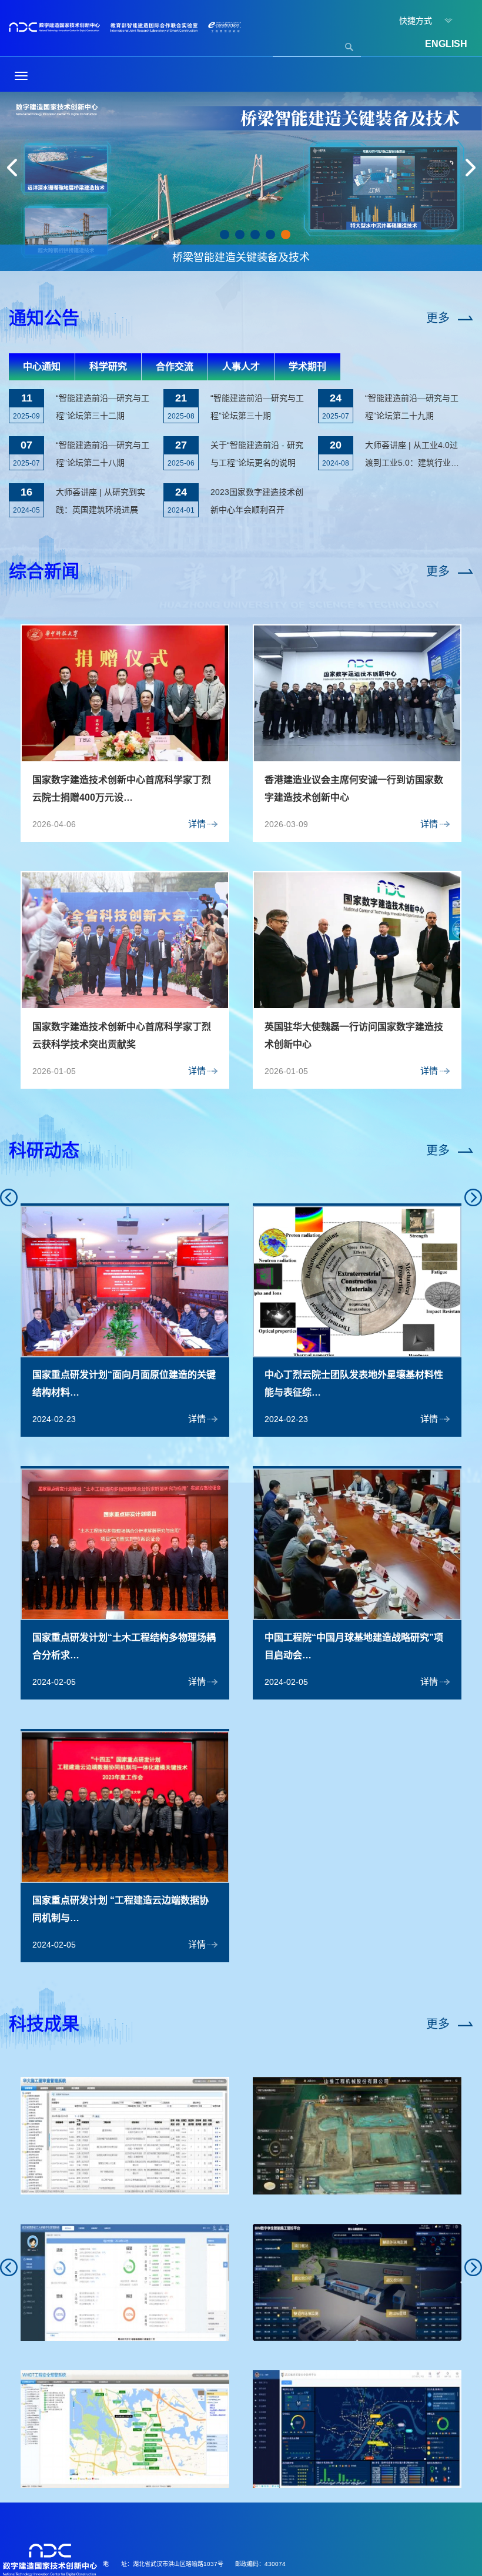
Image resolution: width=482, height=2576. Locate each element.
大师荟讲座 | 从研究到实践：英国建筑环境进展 (101, 501)
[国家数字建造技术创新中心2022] (125, 26)
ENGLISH (446, 44)
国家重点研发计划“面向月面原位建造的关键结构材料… (124, 1384)
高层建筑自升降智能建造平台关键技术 (241, 257)
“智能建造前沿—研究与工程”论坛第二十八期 (103, 454)
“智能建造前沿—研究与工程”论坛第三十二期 (103, 407)
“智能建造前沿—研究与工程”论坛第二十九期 (412, 407)
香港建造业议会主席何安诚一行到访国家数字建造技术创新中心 (354, 789)
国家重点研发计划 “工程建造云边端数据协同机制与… (120, 1909)
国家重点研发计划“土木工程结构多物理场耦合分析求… (124, 1646)
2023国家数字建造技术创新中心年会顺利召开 (257, 501)
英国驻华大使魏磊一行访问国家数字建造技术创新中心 (354, 1036)
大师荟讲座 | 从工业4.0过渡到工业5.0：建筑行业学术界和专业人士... (412, 456)
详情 (197, 824)
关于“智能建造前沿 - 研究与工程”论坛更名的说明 (257, 454)
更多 (438, 318)
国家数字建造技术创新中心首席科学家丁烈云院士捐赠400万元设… (122, 789)
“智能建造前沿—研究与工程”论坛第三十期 (257, 407)
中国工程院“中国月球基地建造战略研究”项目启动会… (354, 1646)
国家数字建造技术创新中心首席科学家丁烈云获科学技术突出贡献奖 (122, 1036)
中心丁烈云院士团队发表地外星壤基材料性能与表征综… (354, 1384)
